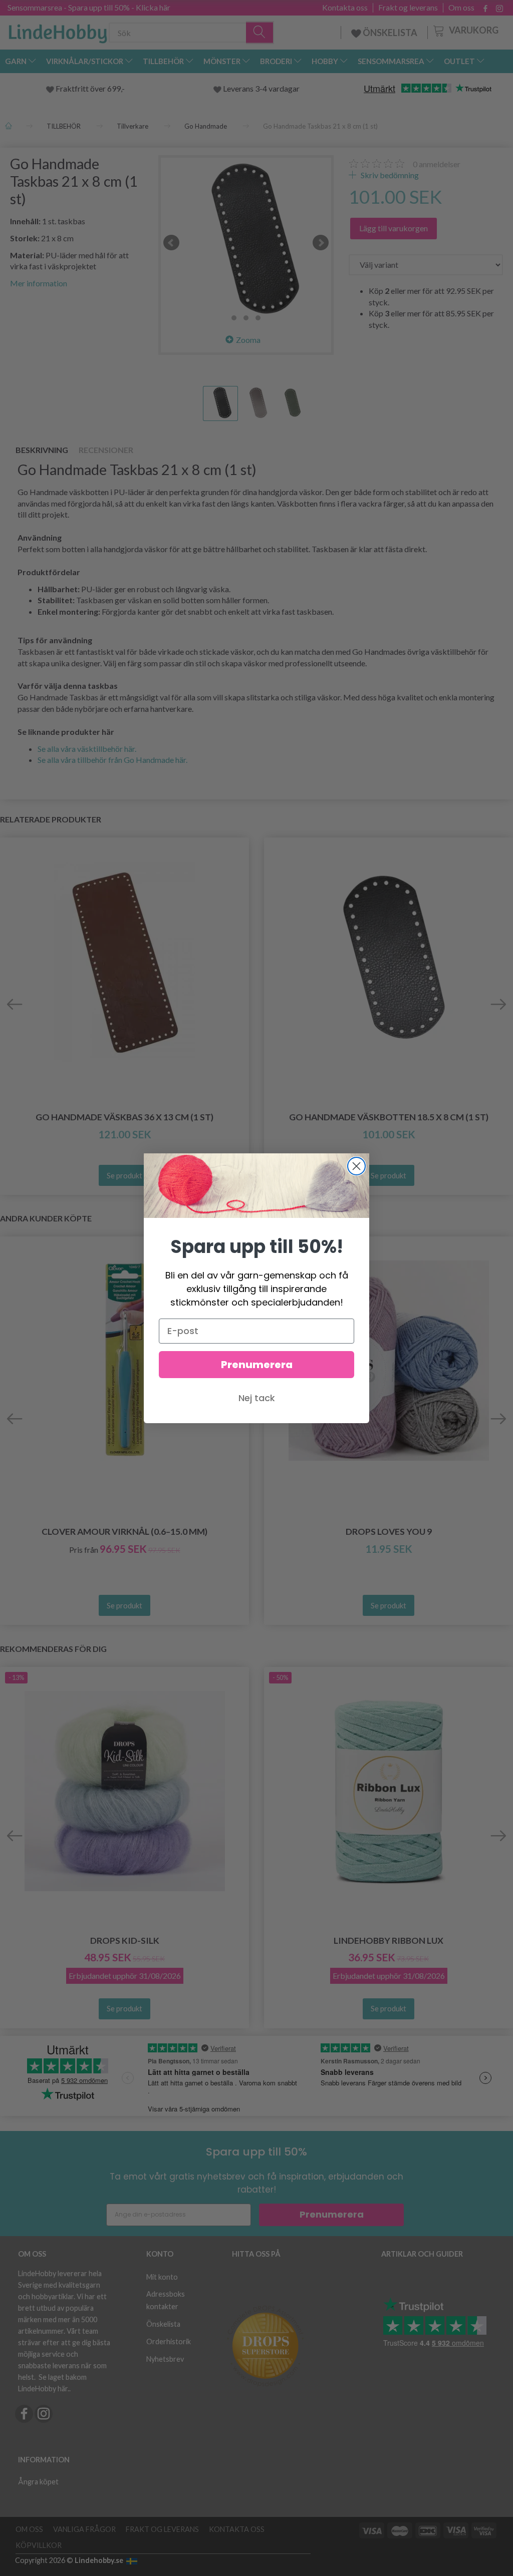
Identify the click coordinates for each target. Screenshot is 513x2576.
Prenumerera (257, 1365)
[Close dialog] (356, 1166)
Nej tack (257, 1398)
